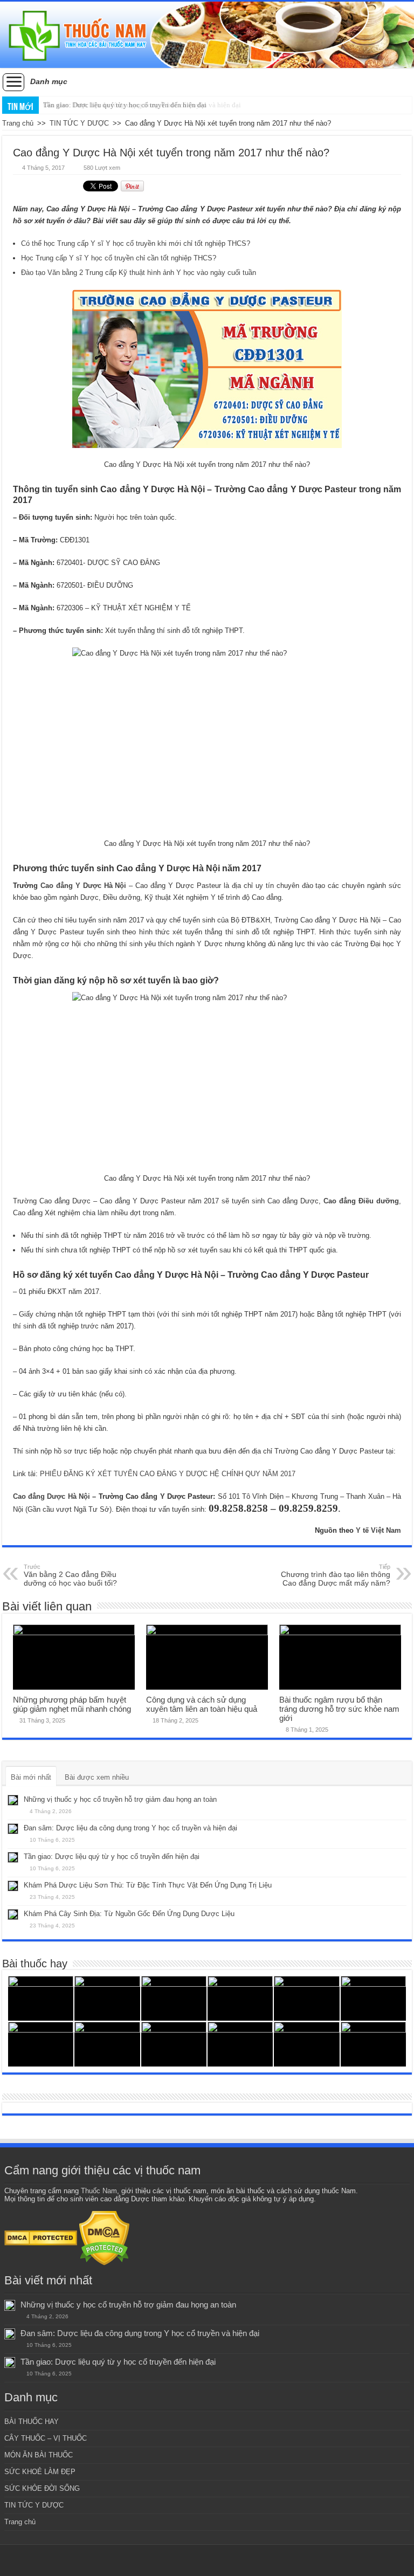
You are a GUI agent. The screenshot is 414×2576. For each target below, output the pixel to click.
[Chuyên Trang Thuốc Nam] (207, 35)
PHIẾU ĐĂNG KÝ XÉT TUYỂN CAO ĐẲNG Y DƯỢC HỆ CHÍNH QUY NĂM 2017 (168, 1474)
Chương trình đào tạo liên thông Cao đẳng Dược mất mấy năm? (336, 1575)
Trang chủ (18, 123)
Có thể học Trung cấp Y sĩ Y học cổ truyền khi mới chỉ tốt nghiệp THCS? (136, 243)
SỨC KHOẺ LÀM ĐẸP (40, 2472)
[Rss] (207, 2560)
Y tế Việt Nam (378, 1530)
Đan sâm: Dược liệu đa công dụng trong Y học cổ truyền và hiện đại (130, 1828)
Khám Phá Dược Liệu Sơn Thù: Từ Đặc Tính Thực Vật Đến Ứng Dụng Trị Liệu (148, 1885)
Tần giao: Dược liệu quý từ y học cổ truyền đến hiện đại (125, 105)
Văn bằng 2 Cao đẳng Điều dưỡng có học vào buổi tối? (70, 1575)
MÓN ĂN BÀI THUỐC (39, 2455)
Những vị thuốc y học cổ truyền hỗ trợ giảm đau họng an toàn (120, 1799)
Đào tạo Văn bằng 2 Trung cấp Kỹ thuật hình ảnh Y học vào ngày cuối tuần (139, 273)
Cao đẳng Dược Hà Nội (51, 1496)
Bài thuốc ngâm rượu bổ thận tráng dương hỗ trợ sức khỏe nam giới (339, 1709)
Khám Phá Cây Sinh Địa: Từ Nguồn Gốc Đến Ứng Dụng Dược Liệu (129, 1914)
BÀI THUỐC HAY (32, 2422)
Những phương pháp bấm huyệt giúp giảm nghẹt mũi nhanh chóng (72, 1704)
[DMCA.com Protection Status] (41, 2238)
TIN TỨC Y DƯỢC (79, 123)
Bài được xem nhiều (97, 1777)
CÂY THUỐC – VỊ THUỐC (46, 2438)
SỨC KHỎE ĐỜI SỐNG (42, 2488)
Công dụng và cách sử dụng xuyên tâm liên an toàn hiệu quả (202, 1704)
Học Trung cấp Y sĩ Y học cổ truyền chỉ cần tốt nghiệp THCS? (119, 258)
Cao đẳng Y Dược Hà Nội (84, 886)
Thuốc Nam (99, 2191)
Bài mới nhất (31, 1777)
